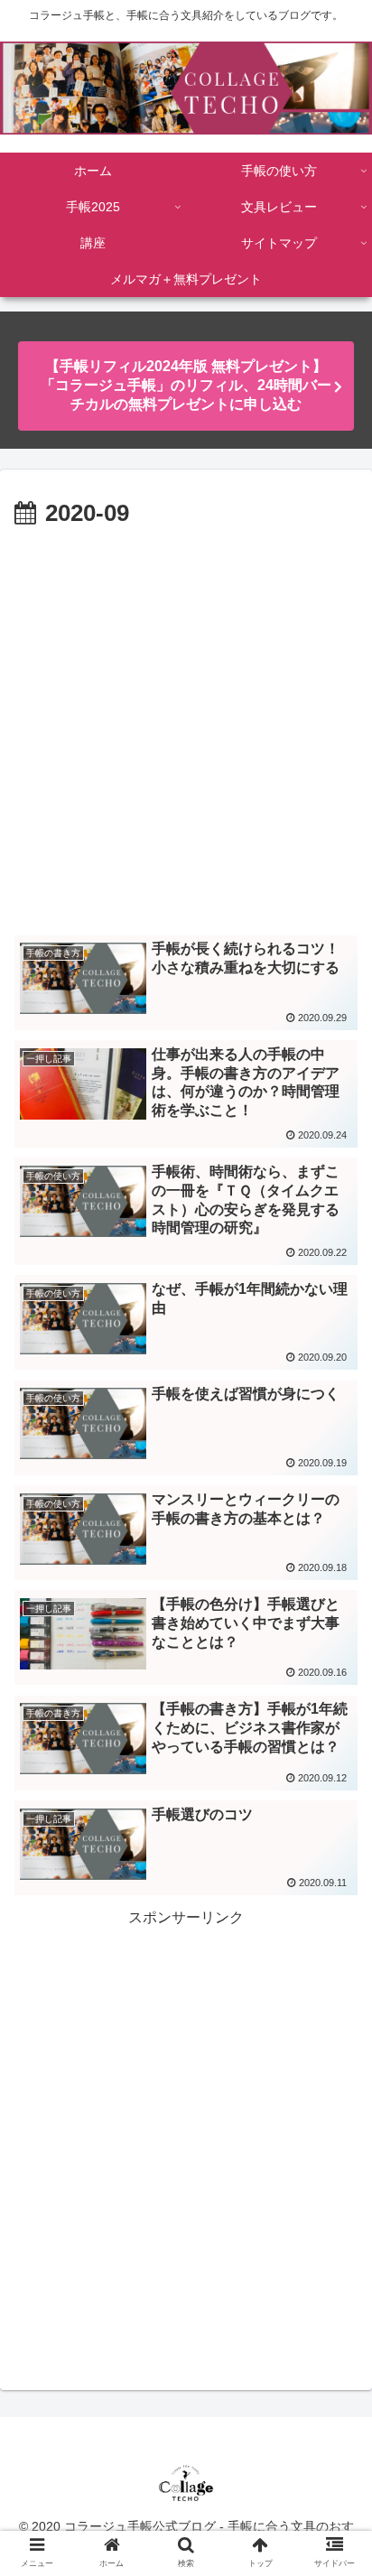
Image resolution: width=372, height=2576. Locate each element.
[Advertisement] (186, 729)
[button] (335, 1870)
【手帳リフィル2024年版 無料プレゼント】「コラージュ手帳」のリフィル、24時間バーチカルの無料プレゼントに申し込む (186, 385)
